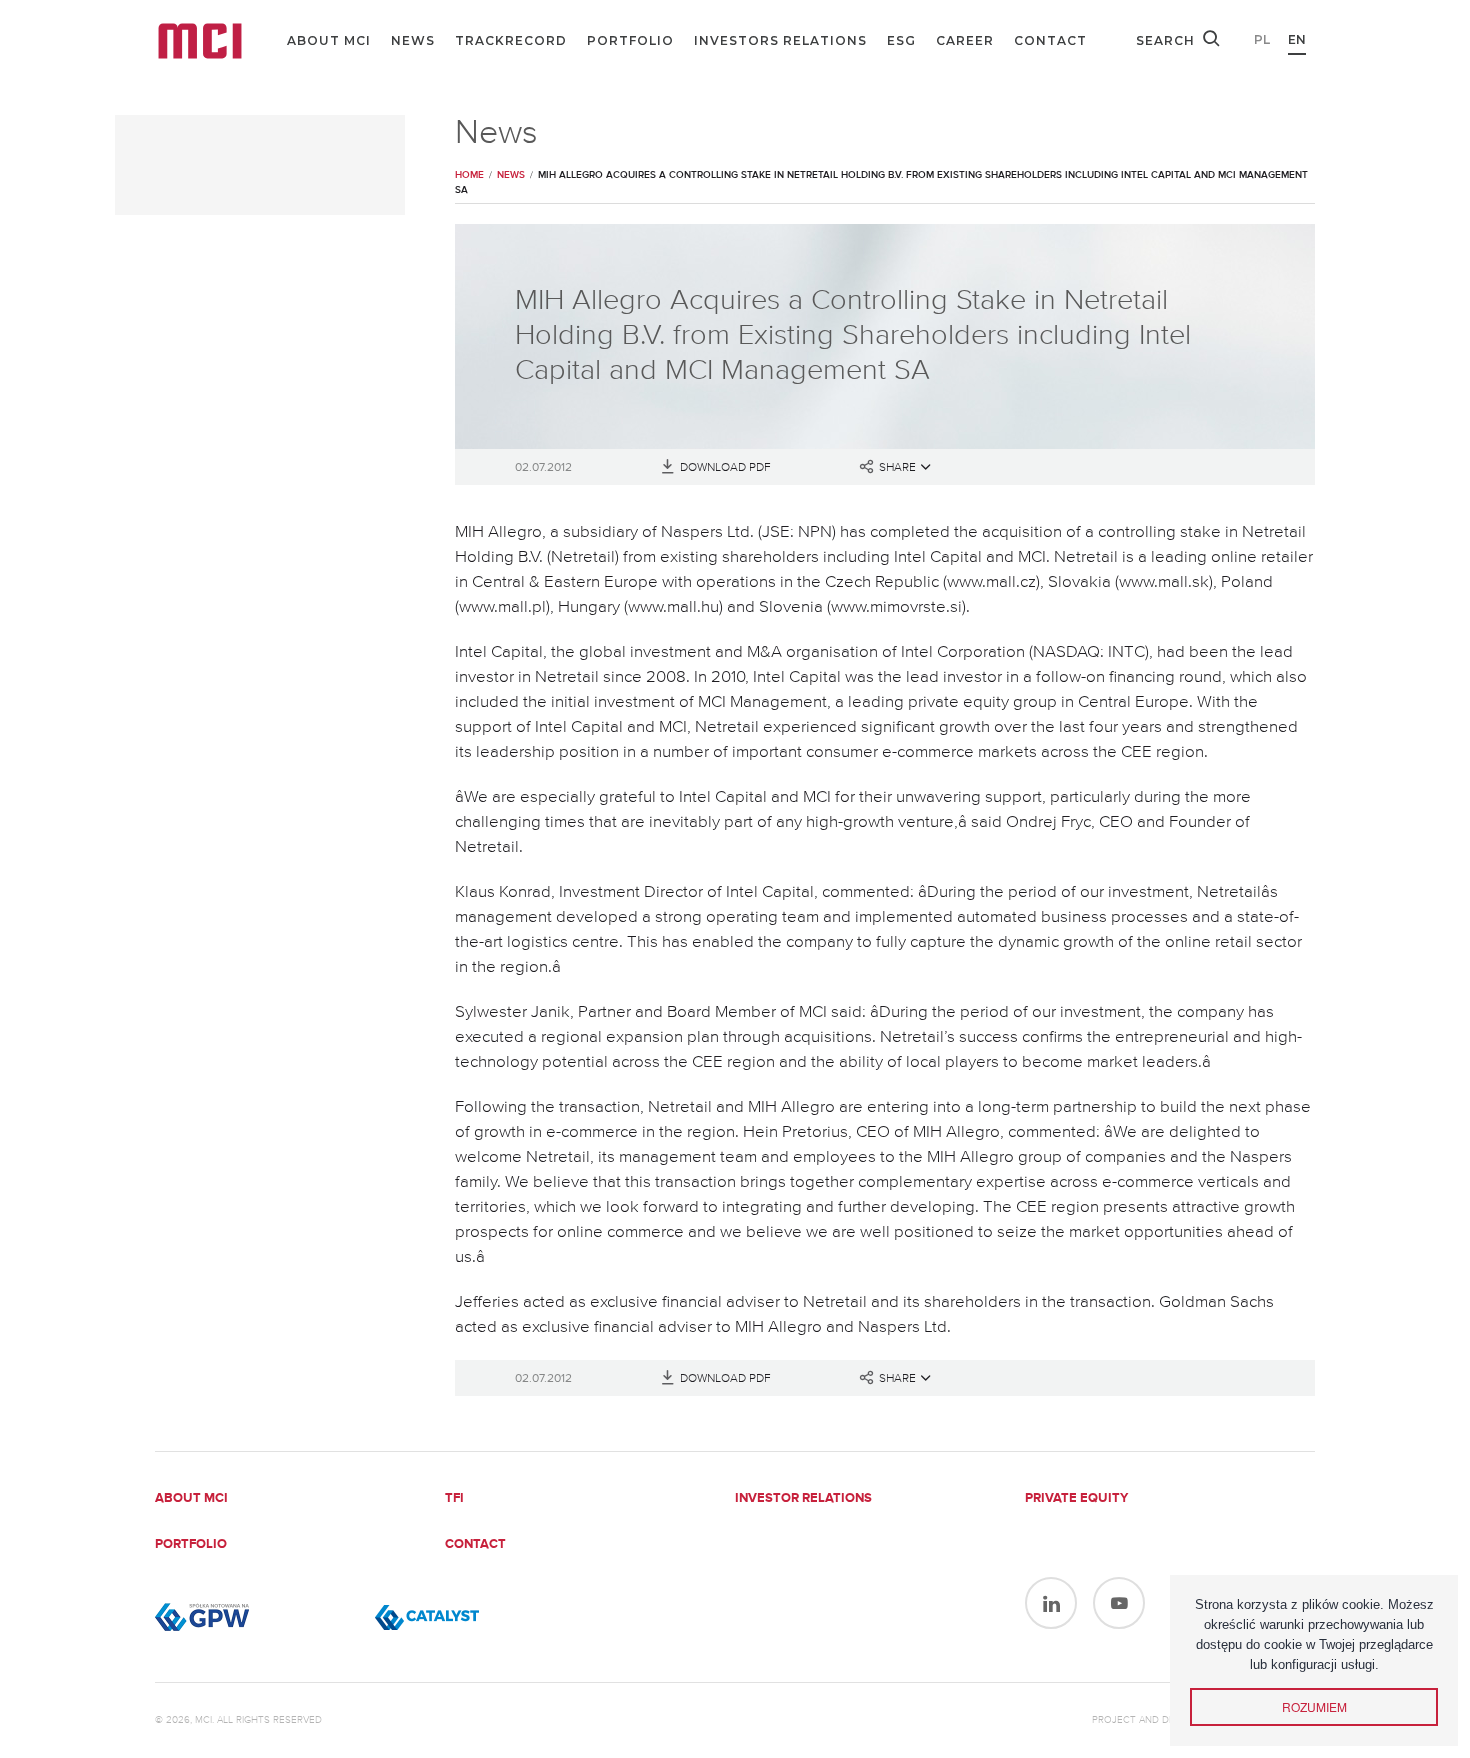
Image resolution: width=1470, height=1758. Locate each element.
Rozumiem (1314, 1706)
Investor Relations (803, 1498)
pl (1262, 39)
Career (965, 40)
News (413, 40)
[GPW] (255, 1617)
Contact (1050, 40)
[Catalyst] (475, 1617)
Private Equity (1076, 1498)
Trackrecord (511, 40)
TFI (454, 1498)
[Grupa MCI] (200, 41)
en (1297, 39)
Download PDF (725, 468)
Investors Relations (780, 40)
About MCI (329, 40)
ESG (901, 40)
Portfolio (630, 40)
